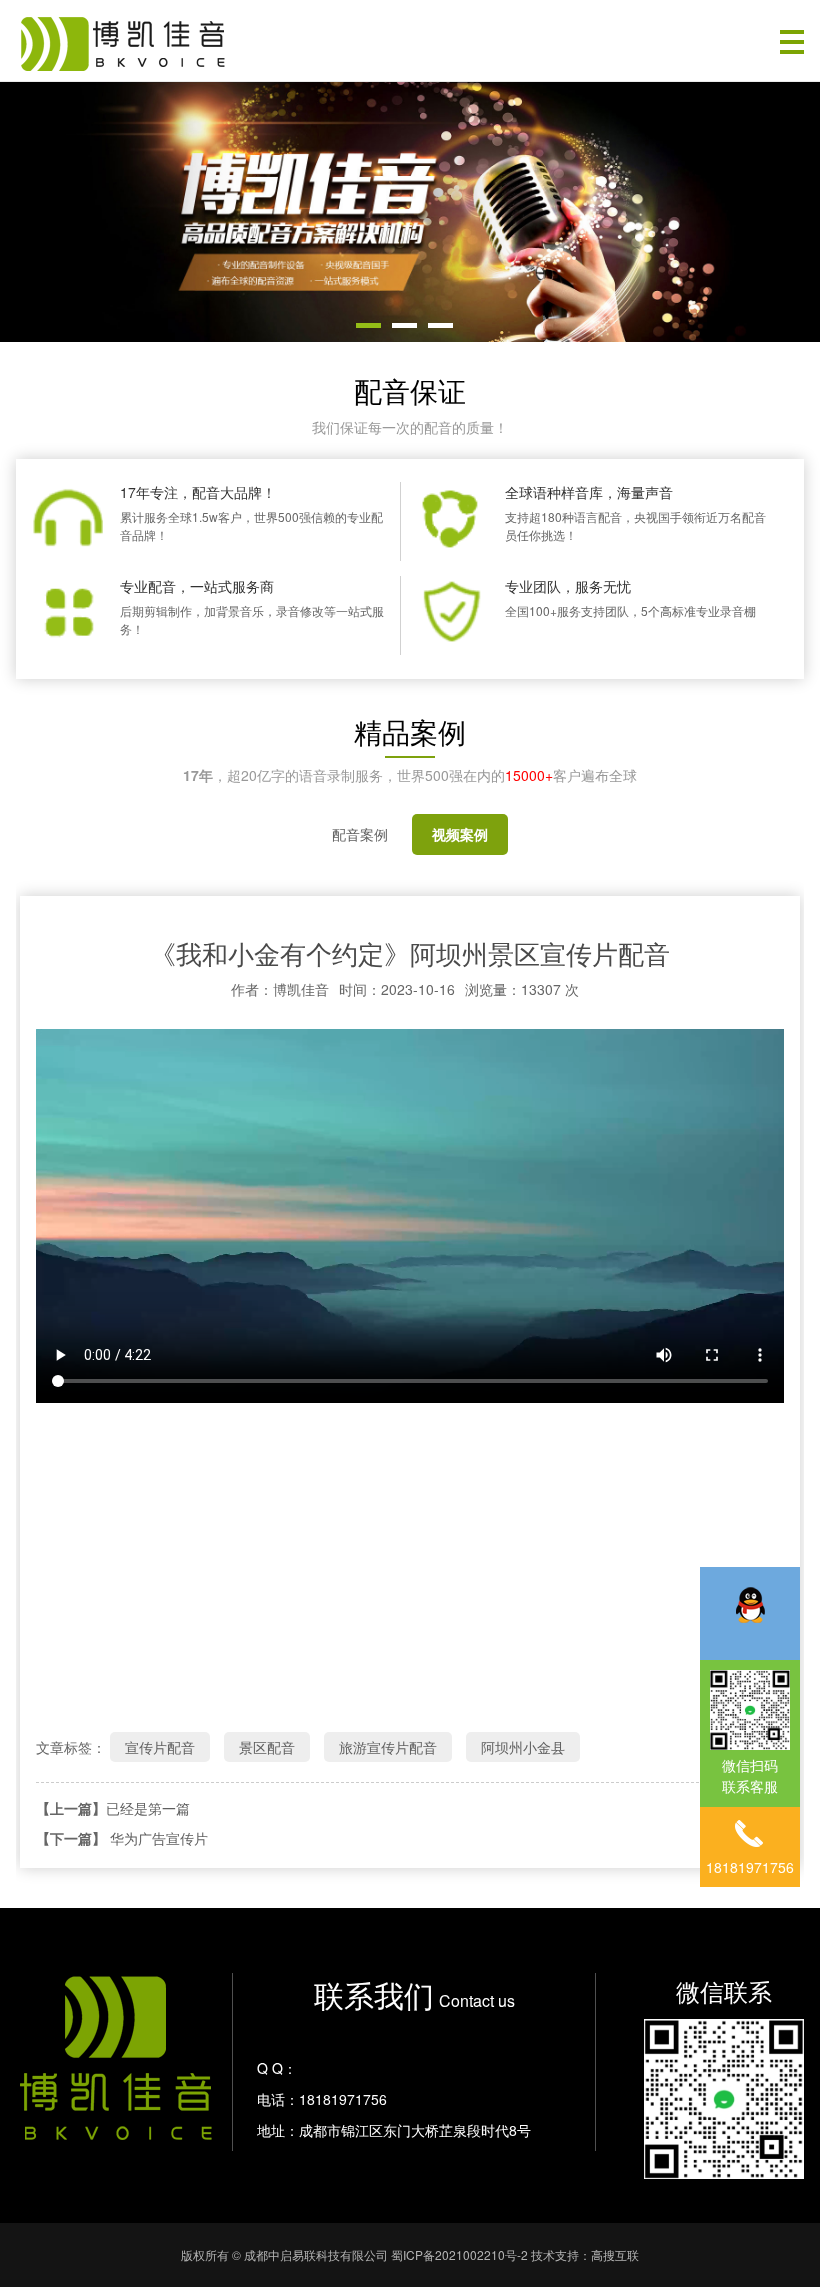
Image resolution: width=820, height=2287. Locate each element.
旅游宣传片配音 (388, 1747)
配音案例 (360, 834)
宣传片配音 (160, 1747)
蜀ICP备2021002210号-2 (459, 2254)
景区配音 (267, 1747)
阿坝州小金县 (523, 1747)
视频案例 (460, 834)
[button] (368, 325)
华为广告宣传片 (159, 1838)
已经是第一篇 (148, 1808)
